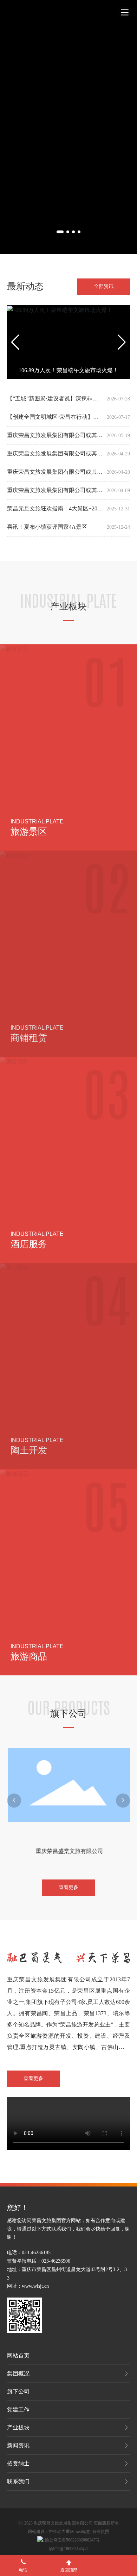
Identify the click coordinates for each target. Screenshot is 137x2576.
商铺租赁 (29, 1038)
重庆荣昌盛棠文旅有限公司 (68, 1851)
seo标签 (83, 2532)
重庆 (70, 2532)
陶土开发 (29, 1450)
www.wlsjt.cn (35, 2286)
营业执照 (101, 2532)
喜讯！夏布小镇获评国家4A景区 (47, 527)
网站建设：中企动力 (47, 2532)
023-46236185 (36, 2253)
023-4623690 (55, 2261)
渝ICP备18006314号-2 (69, 2549)
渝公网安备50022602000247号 (72, 2540)
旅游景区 (29, 832)
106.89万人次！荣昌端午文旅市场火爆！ (68, 370)
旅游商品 (29, 1657)
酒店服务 (29, 1244)
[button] (60, 232)
